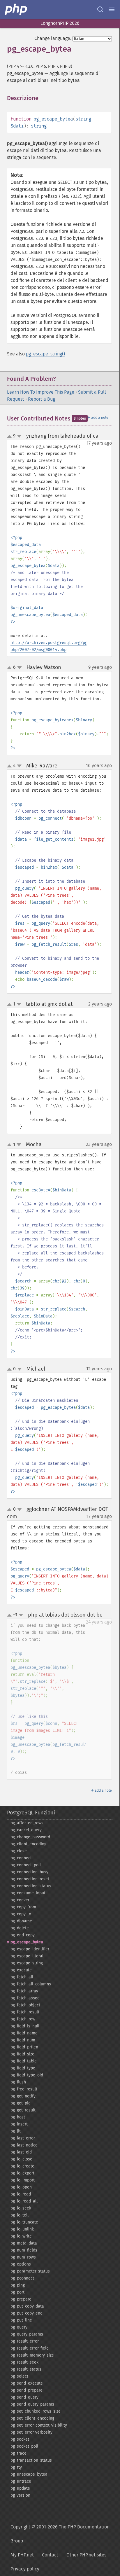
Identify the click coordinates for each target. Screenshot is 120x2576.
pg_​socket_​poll (24, 2446)
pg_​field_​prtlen (24, 2047)
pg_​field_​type (23, 2068)
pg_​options (21, 2264)
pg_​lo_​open (21, 2187)
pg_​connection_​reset (30, 1879)
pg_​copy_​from (23, 1907)
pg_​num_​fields (24, 2250)
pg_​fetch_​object (25, 2005)
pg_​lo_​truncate (24, 2222)
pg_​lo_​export (22, 2173)
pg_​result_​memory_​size (32, 2355)
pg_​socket (20, 2439)
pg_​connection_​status (31, 1886)
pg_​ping (18, 2285)
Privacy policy (25, 2569)
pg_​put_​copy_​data (27, 2306)
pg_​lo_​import (23, 2180)
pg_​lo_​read (21, 2194)
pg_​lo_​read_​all (24, 2201)
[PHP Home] (16, 9)
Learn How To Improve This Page (41, 392)
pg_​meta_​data (24, 2243)
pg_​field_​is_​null (25, 2026)
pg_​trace (18, 2453)
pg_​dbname (21, 1921)
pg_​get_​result (23, 2110)
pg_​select (19, 2376)
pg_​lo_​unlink (22, 2229)
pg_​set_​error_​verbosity (31, 2432)
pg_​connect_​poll (26, 1865)
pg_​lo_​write (21, 2236)
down (19, 436)
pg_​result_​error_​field (30, 2348)
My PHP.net (22, 2555)
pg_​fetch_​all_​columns (31, 1984)
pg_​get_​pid (21, 2103)
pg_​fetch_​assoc (25, 1998)
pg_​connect (21, 1858)
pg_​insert (19, 2124)
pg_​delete (20, 1928)
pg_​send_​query (24, 2397)
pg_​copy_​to (21, 1914)
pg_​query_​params (27, 2334)
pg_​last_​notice (24, 2145)
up (10, 437)
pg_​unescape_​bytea (29, 2474)
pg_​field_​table (24, 2061)
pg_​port (17, 2292)
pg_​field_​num (23, 2040)
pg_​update (20, 2488)
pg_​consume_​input (28, 1893)
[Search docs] (100, 9)
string (83, 119)
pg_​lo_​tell (20, 2215)
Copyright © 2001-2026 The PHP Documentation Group (60, 2534)
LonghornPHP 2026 (60, 23)
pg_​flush (18, 2082)
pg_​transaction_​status (31, 2460)
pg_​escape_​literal (27, 1956)
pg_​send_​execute (27, 2383)
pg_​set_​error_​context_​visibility (39, 2425)
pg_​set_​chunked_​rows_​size (36, 2411)
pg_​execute (21, 1970)
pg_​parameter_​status (30, 2271)
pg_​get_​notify (23, 2096)
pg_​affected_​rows (27, 1823)
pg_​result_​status (26, 2369)
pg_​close (19, 1851)
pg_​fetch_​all (22, 1977)
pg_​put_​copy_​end (27, 2313)
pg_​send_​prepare (27, 2390)
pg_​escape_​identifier (30, 1949)
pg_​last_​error (23, 2138)
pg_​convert (21, 1900)
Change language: (53, 38)
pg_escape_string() (45, 354)
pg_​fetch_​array (24, 1991)
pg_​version (20, 2495)
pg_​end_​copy (23, 1935)
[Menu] (112, 9)
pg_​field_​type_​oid (27, 2075)
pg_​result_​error (25, 2341)
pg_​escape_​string (27, 1963)
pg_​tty (16, 2467)
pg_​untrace (21, 2481)
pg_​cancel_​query (26, 1830)
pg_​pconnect (22, 2278)
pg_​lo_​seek (21, 2208)
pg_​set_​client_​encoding (32, 2418)
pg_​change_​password (30, 1837)
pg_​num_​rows (23, 2257)
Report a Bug (42, 399)
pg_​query (19, 2327)
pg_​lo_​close (21, 2159)
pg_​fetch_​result (25, 2012)
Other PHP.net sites (86, 2555)
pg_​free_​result (24, 2089)
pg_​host (18, 2117)
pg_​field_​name (24, 2033)
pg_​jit (16, 2131)
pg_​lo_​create (22, 2166)
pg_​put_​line (21, 2320)
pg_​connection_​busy (29, 1872)
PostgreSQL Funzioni (31, 1813)
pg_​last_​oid (21, 2152)
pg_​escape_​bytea (27, 1942)
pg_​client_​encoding (28, 1844)
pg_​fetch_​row (23, 2019)
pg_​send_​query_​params (32, 2404)
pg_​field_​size (22, 2054)
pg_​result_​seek (24, 2362)
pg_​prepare (21, 2299)
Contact (50, 2555)
